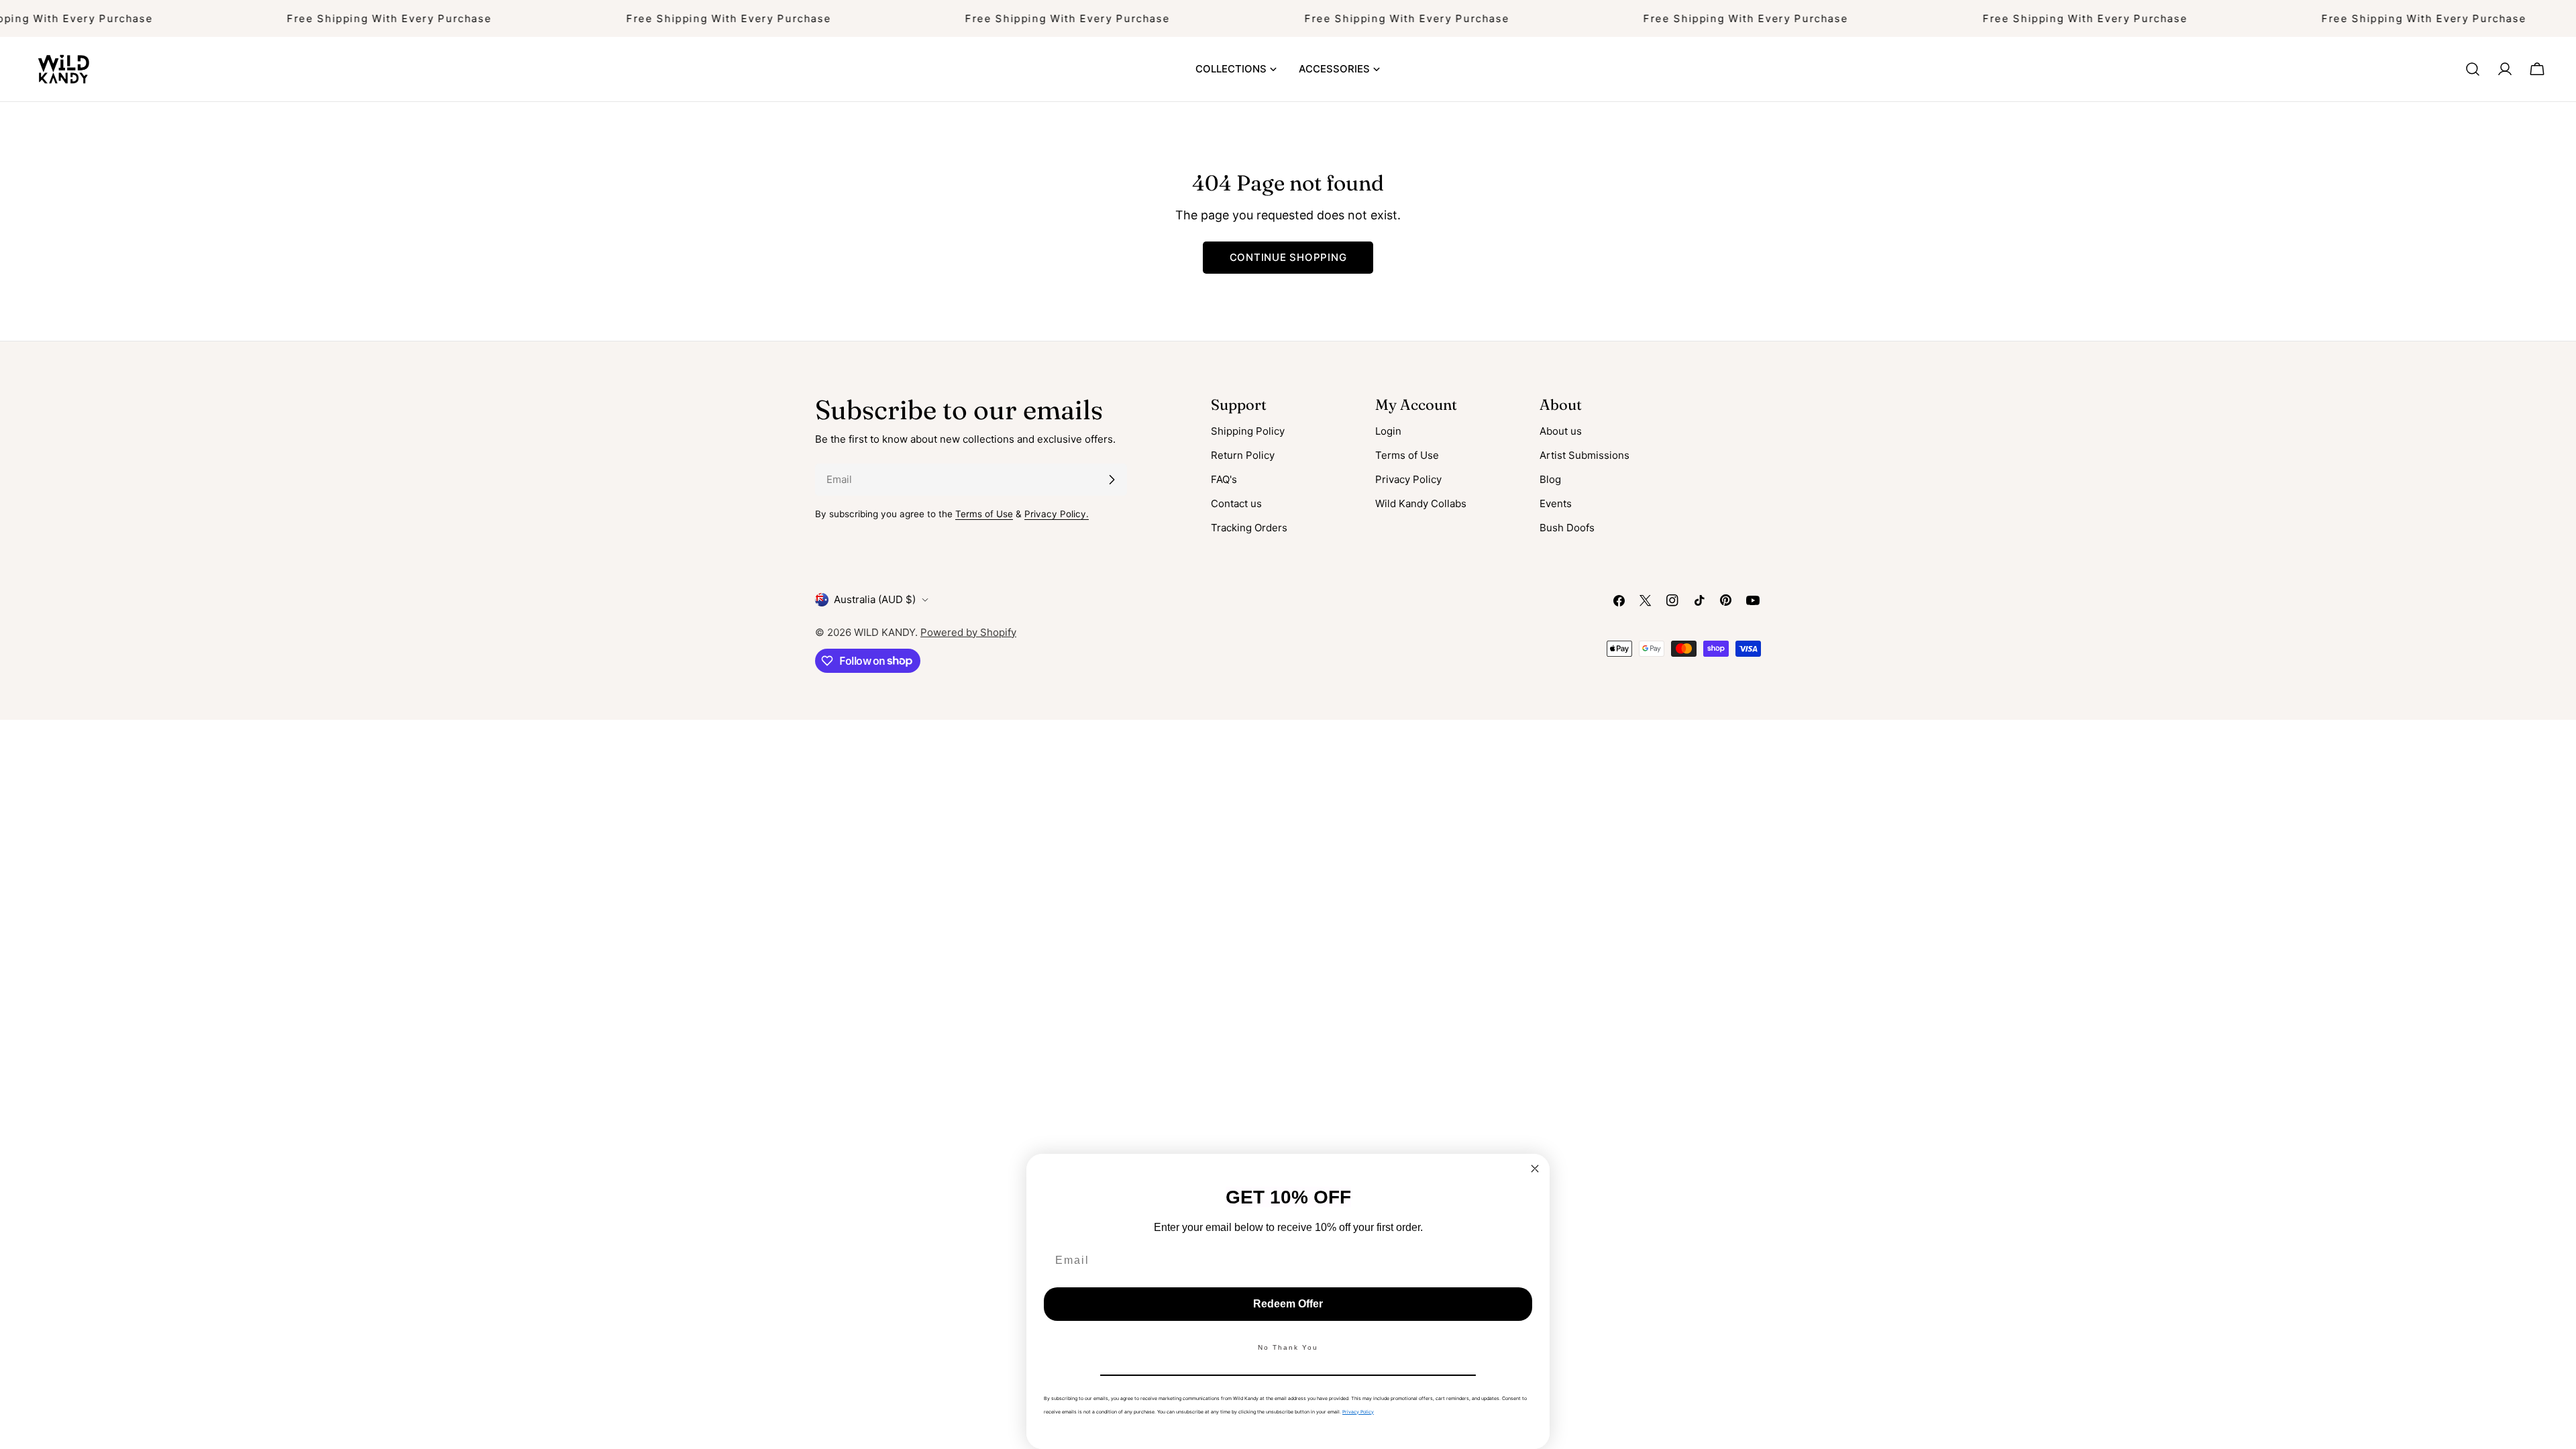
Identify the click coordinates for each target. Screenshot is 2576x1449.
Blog (1550, 479)
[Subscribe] (1112, 480)
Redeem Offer (1288, 1304)
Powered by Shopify (968, 632)
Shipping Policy (1248, 431)
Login (1388, 431)
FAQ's (1224, 479)
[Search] (2473, 69)
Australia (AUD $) (875, 599)
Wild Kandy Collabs (1421, 503)
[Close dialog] (1535, 1169)
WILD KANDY (884, 632)
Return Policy (1243, 455)
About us (1561, 431)
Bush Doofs (1567, 528)
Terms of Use (984, 514)
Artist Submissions (1585, 455)
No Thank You (1288, 1347)
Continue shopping (1288, 257)
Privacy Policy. (1057, 514)
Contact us (1236, 503)
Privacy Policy (1408, 479)
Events (1556, 503)
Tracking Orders (1249, 528)
